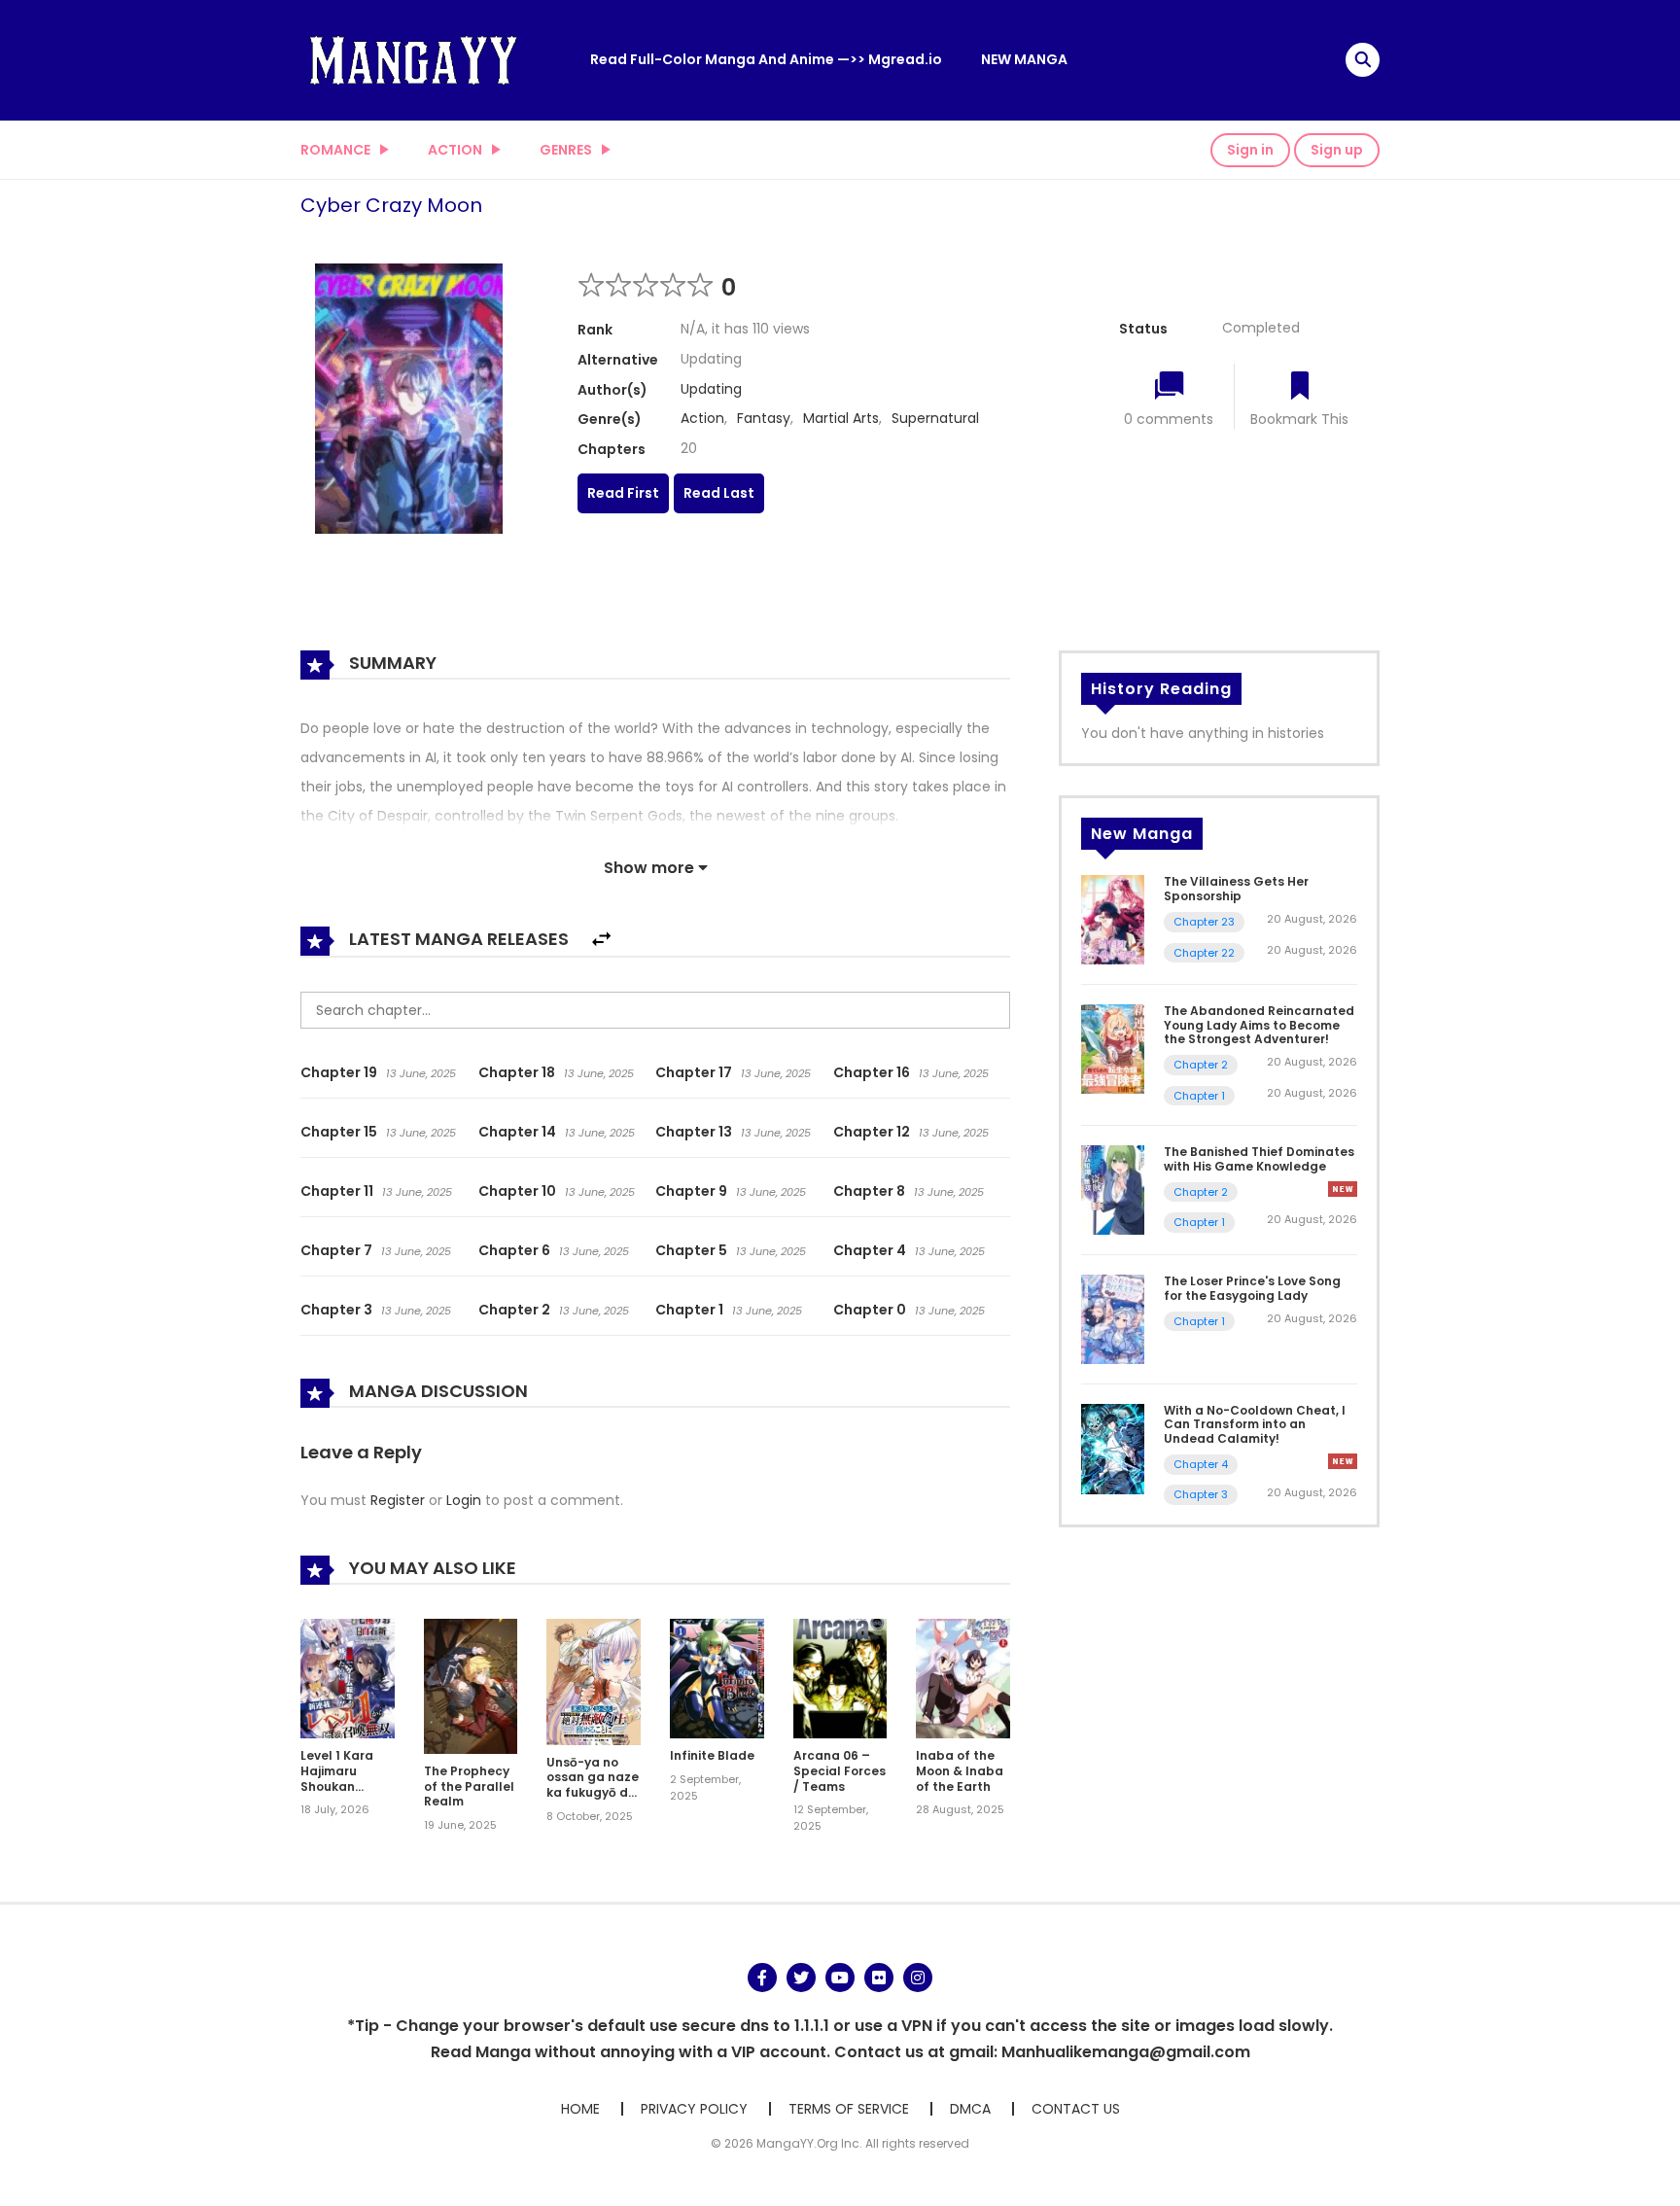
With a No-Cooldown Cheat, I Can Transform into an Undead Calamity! (1255, 1424)
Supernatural (935, 418)
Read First (623, 493)
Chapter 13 (694, 1132)
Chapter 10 (517, 1191)
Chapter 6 (514, 1250)
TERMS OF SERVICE (849, 2109)
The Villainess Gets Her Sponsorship (1236, 888)
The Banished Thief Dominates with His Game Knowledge (1259, 1158)
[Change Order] (601, 940)
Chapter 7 (336, 1250)
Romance (335, 150)
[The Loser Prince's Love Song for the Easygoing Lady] (1113, 1318)
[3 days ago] (1343, 1189)
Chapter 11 (337, 1191)
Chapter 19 (339, 1072)
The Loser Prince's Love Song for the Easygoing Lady (1252, 1288)
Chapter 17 (694, 1072)
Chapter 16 (872, 1072)
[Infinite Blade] (717, 1677)
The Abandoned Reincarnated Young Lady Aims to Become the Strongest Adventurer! (1259, 1025)
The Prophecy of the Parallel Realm (469, 1786)
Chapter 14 (517, 1132)
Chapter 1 (689, 1310)
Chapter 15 (339, 1132)
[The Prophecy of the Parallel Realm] (471, 1685)
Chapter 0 (870, 1310)
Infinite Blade (712, 1755)
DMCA (970, 2109)
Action (455, 150)
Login (464, 1500)
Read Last (719, 493)
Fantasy (764, 418)
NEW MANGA (1024, 59)
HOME (580, 2109)
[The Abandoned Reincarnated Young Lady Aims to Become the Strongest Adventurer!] (1113, 1048)
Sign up (1337, 150)
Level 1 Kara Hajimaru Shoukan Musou (337, 1778)
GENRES (566, 150)
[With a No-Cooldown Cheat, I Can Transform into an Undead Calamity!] (1113, 1448)
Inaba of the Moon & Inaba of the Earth (960, 1770)
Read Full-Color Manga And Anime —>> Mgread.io (766, 59)
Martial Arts (841, 418)
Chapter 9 (691, 1191)
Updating (711, 389)
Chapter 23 (1204, 922)
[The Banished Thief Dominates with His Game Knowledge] (1113, 1189)
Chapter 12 (872, 1132)
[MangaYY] (413, 59)
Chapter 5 (691, 1250)
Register (398, 1500)
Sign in (1250, 150)
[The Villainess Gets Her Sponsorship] (1113, 919)
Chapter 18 (517, 1072)
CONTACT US (1076, 2109)
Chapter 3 (336, 1310)
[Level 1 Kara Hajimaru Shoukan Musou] (348, 1677)
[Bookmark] (1300, 387)
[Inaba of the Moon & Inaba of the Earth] (963, 1677)
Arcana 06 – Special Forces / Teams (840, 1770)
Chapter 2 (514, 1310)
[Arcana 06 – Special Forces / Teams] (840, 1677)
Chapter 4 (870, 1250)
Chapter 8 (869, 1191)
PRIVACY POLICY (694, 2109)
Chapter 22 (1204, 953)
